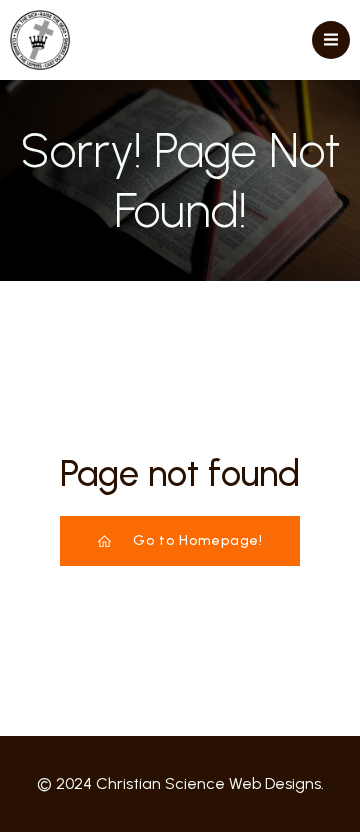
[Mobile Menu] (331, 40)
